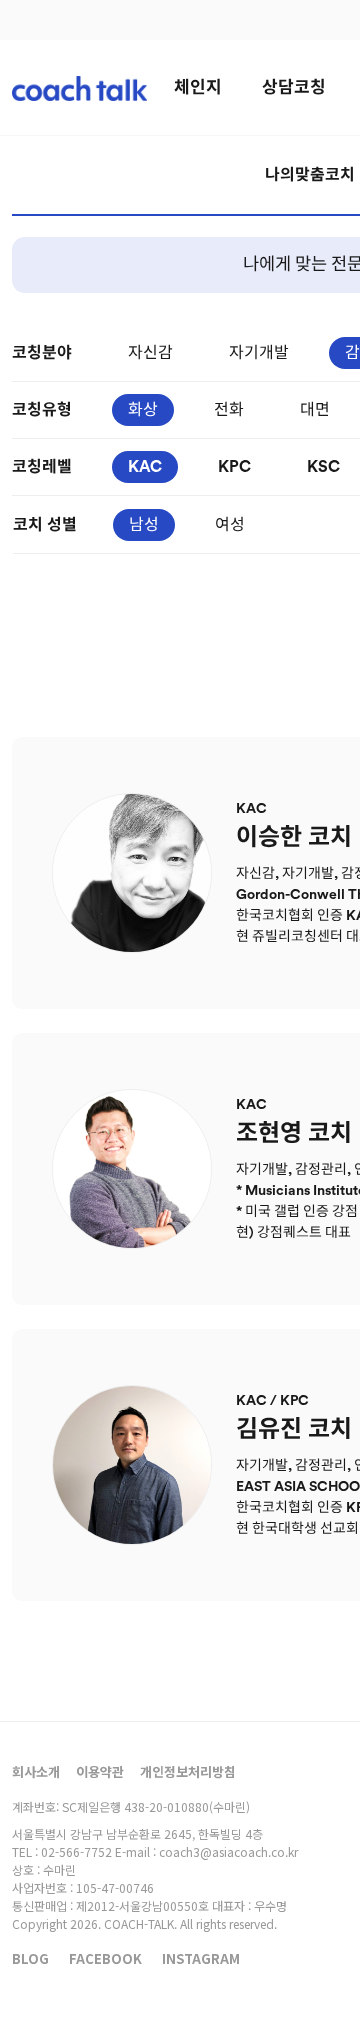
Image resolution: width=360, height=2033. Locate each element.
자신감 (150, 353)
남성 (144, 525)
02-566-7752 (76, 1851)
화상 (143, 410)
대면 (315, 410)
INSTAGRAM (201, 1958)
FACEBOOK (105, 1958)
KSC (323, 467)
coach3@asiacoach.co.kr (228, 1851)
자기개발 (259, 353)
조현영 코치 (294, 1134)
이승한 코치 (294, 838)
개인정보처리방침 (188, 1771)
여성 (230, 525)
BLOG (30, 1958)
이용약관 (100, 1771)
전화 (229, 410)
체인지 (198, 87)
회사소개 (36, 1771)
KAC (145, 467)
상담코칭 (294, 87)
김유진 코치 (294, 1430)
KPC (234, 467)
